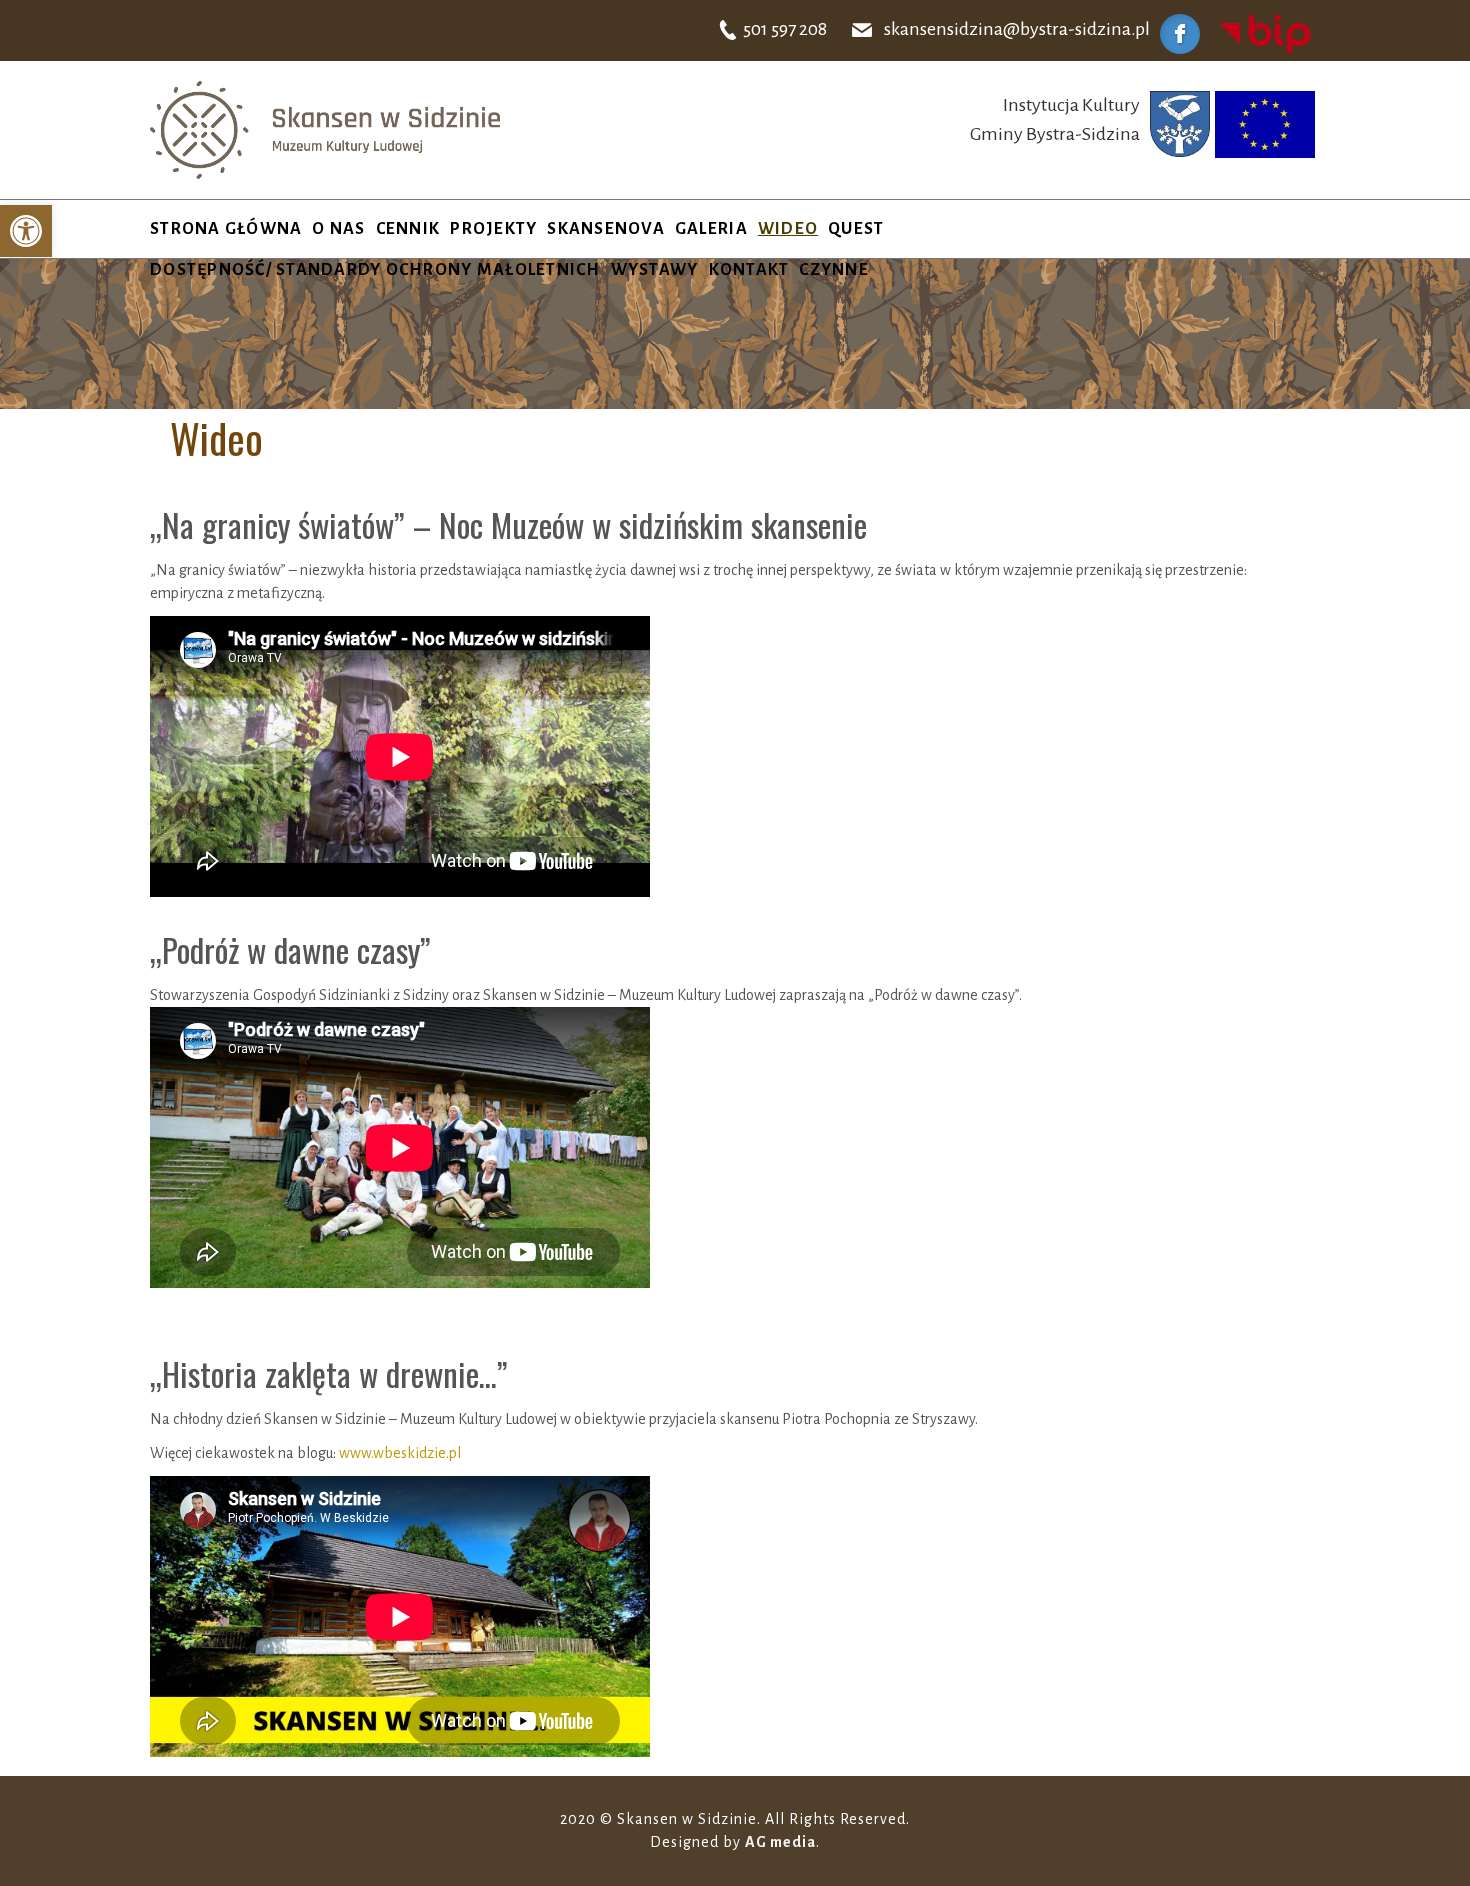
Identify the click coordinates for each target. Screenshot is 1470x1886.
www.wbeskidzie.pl (400, 1453)
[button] (26, 231)
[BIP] (1265, 33)
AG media (780, 1842)
